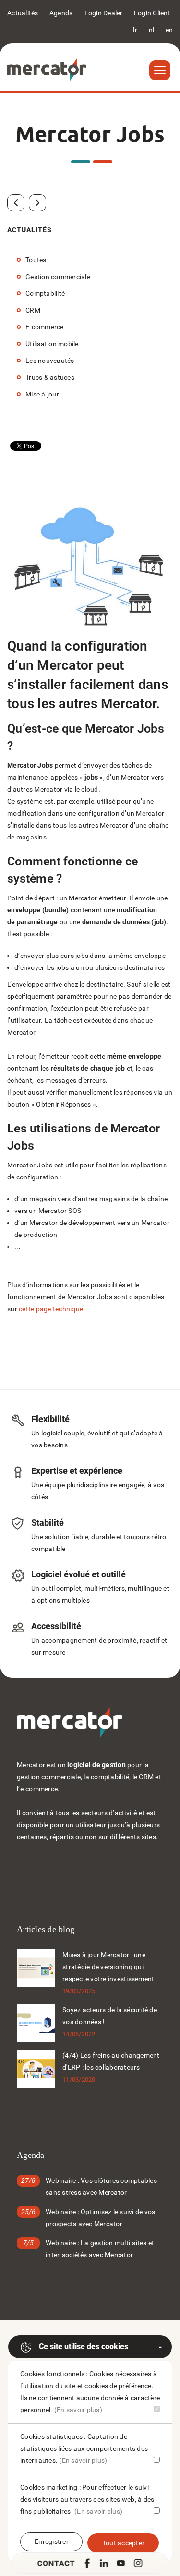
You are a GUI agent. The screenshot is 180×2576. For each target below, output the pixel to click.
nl (152, 30)
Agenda (61, 13)
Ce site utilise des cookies (84, 2347)
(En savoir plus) (78, 2410)
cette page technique (51, 1309)
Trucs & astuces (50, 377)
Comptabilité (45, 293)
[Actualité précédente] (16, 203)
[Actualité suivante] (37, 203)
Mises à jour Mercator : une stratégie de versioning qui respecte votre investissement (108, 1967)
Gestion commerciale (58, 277)
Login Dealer (104, 13)
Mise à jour (42, 394)
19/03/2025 (79, 1991)
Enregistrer (52, 2541)
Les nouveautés (50, 361)
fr (135, 30)
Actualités (23, 13)
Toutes (36, 260)
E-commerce (45, 327)
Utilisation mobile (52, 344)
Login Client (152, 13)
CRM (33, 310)
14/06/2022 (79, 2034)
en (169, 30)
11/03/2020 (79, 2080)
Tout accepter (123, 2543)
